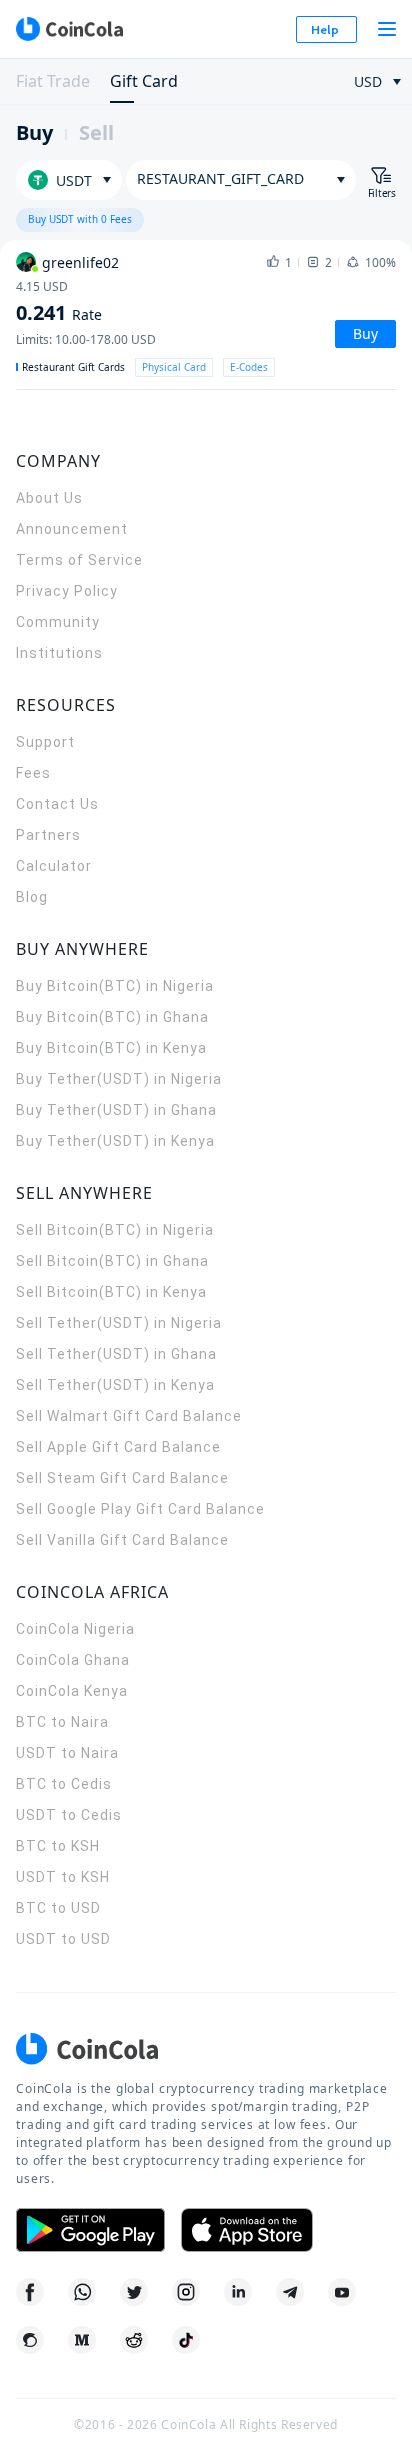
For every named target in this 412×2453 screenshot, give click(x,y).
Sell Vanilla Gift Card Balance (122, 1540)
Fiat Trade (53, 81)
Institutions (59, 653)
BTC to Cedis (64, 1784)
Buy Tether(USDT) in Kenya (115, 1141)
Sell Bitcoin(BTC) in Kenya (111, 1292)
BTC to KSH (58, 1846)
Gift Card (144, 81)
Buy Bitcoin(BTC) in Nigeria (115, 986)
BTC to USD (58, 1908)
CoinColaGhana (73, 1660)
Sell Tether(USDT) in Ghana (116, 1354)
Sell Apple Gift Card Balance (118, 1447)
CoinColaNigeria (75, 1629)
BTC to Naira (62, 1722)
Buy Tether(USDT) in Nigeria (119, 1079)
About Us (49, 498)
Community (58, 622)
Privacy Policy (67, 591)
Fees (33, 773)
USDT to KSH (63, 1877)
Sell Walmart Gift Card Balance (129, 1416)
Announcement (72, 529)
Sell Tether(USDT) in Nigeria (119, 1323)
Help (325, 29)
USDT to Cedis (69, 1815)
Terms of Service (79, 560)
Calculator (54, 866)
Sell (96, 132)
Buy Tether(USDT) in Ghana (116, 1110)
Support (45, 742)
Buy (34, 132)
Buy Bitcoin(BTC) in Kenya (111, 1048)
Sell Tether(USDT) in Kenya (115, 1385)
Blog (32, 897)
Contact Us (57, 804)
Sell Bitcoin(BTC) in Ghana (112, 1261)
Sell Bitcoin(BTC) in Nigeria (115, 1230)
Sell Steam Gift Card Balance (122, 1478)
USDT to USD (63, 1939)
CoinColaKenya (72, 1691)
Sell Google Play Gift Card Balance (140, 1509)
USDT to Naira (67, 1753)
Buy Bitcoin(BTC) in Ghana (112, 1017)
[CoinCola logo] (69, 29)
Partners (48, 835)
